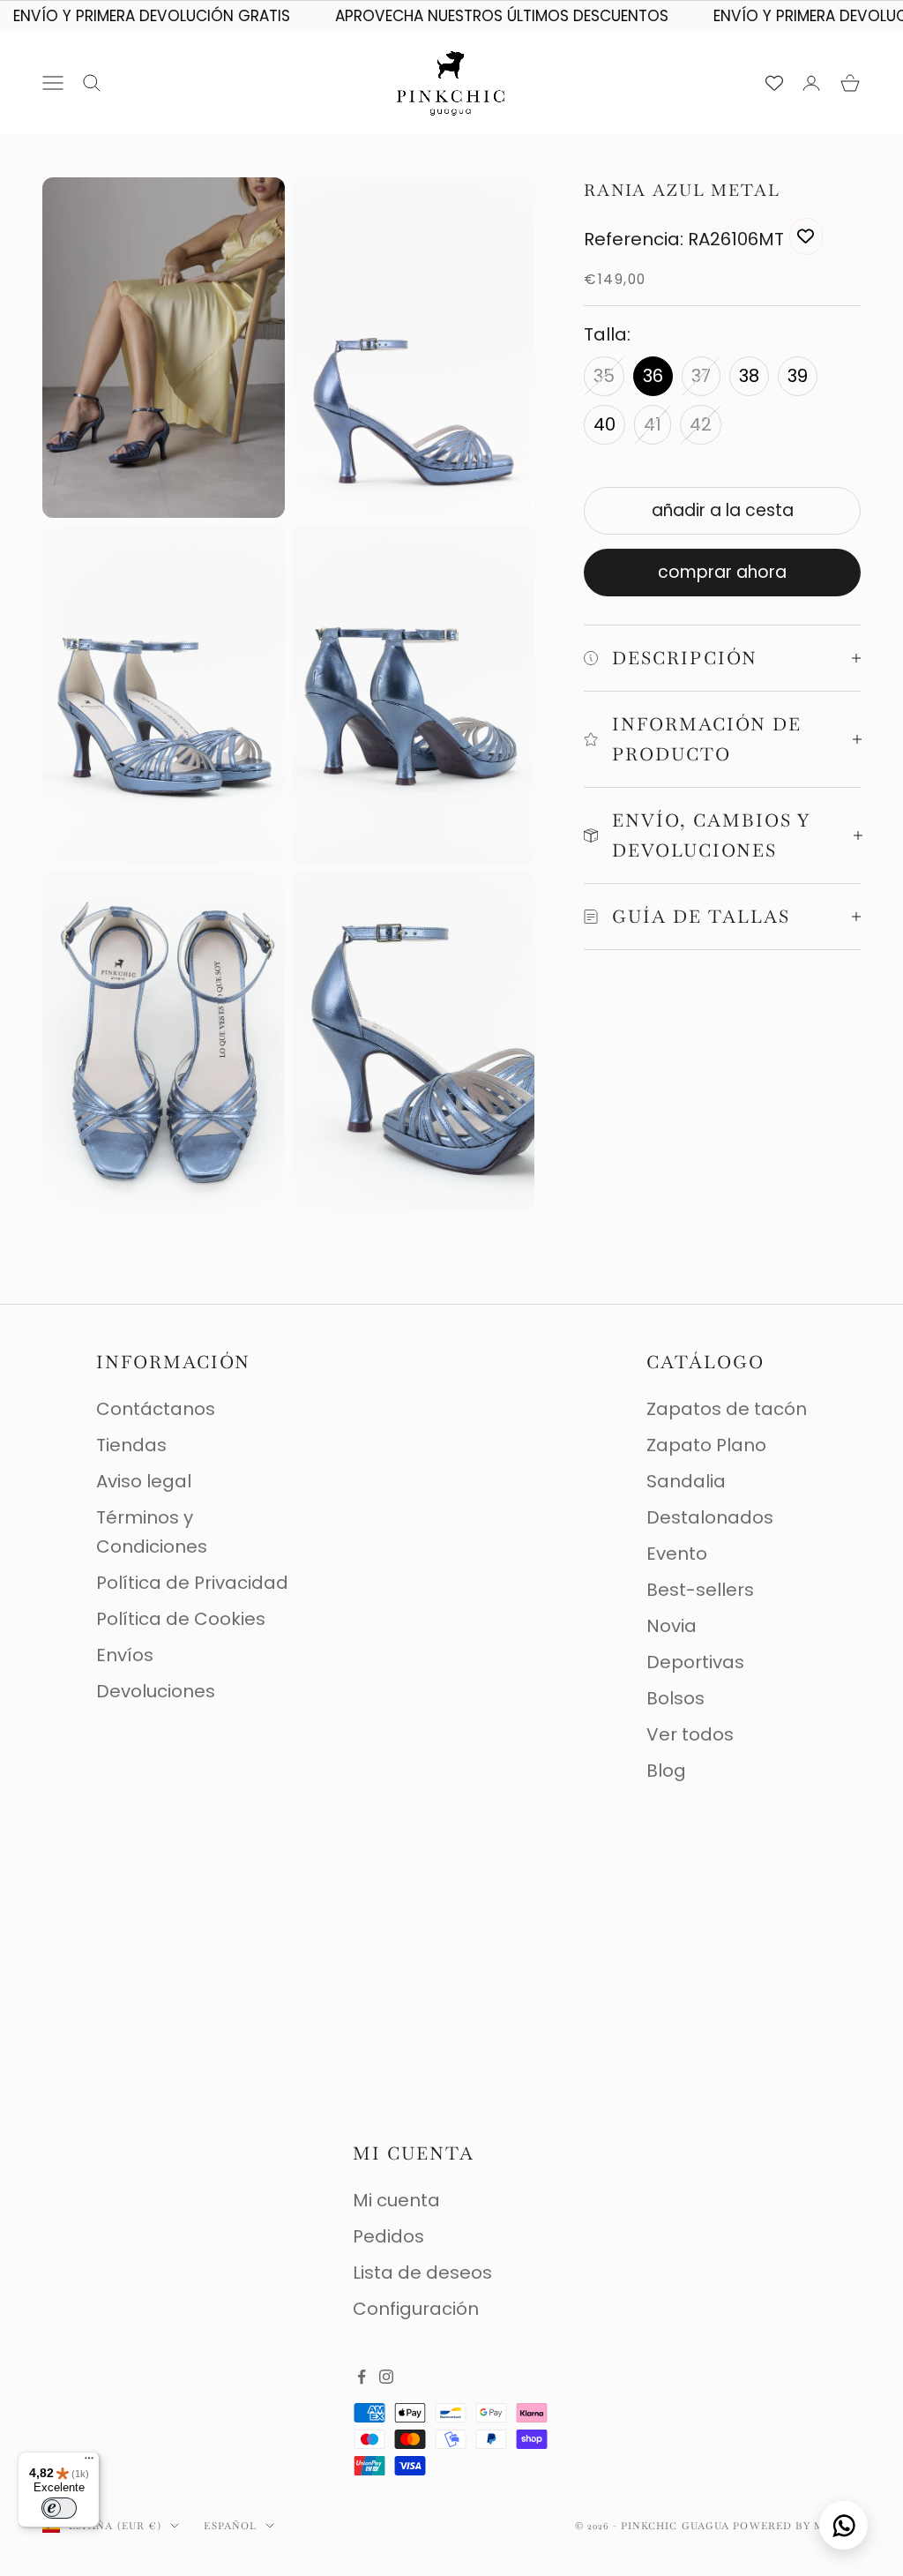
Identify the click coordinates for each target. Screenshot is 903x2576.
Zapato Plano (706, 1445)
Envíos (125, 1655)
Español (230, 2526)
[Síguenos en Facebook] (362, 2377)
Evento (677, 1554)
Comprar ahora (722, 572)
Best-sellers (700, 1590)
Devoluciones (156, 1691)
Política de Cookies (181, 1619)
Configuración (416, 2309)
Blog (666, 1771)
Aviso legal (144, 1481)
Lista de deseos (422, 2273)
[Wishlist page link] (774, 83)
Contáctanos (156, 1409)
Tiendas (131, 1445)
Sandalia (686, 1481)
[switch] (59, 2508)
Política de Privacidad (192, 1583)
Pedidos (388, 2236)
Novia (672, 1626)
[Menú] (89, 2462)
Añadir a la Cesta (723, 510)
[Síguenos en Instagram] (386, 2377)
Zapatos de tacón (727, 1409)
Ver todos (690, 1734)
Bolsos (675, 1698)
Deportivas (695, 1662)
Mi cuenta (396, 2200)
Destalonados (710, 1517)
